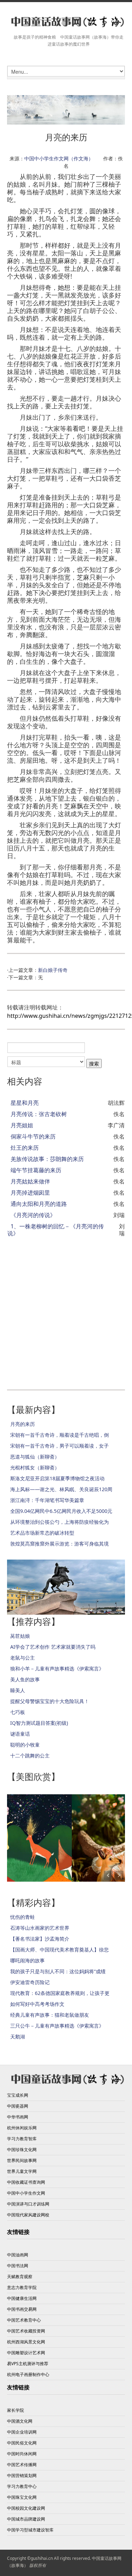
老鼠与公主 (23, 1658)
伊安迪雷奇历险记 (30, 1982)
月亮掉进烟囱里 (30, 1193)
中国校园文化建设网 (26, 2508)
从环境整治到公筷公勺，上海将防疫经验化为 (59, 1522)
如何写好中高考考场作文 (37, 2004)
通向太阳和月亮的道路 (39, 1204)
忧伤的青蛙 (23, 1917)
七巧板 (18, 1712)
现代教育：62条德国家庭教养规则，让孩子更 (60, 1993)
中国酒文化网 (20, 2421)
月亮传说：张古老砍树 (39, 1114)
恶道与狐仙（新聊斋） (35, 1457)
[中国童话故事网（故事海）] (66, 22)
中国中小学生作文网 (26, 2193)
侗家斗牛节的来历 (33, 1136)
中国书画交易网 (22, 2309)
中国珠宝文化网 (22, 2497)
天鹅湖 (18, 2037)
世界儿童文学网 (22, 2171)
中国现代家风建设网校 (28, 2215)
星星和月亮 (25, 1103)
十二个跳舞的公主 (30, 1756)
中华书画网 (18, 2117)
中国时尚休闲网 (22, 2454)
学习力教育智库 (22, 2139)
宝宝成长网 (18, 2095)
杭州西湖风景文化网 (26, 2342)
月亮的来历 (23, 1424)
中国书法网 (18, 2266)
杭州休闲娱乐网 (22, 2128)
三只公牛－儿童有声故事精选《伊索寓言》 (57, 2026)
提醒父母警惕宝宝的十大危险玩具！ (50, 1701)
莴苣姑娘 (20, 1636)
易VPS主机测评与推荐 (28, 2364)
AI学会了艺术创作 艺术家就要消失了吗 (53, 1647)
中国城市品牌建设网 (26, 2519)
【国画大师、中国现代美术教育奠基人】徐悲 (59, 1950)
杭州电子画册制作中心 (28, 2374)
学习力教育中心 (22, 2486)
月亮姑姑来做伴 (30, 1181)
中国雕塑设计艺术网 (26, 2353)
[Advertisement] (66, 1310)
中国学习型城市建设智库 (30, 2530)
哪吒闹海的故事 (27, 1960)
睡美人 (18, 1690)
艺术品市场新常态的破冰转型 (42, 1533)
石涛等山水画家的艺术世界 (40, 1928)
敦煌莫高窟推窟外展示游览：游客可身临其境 (59, 1544)
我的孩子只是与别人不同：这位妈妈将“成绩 (58, 1971)
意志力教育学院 (22, 2287)
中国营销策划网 (22, 2475)
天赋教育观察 (20, 2277)
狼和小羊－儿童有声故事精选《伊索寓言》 (57, 1669)
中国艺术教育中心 (24, 2320)
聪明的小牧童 (25, 1745)
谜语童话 (20, 1734)
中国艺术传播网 (22, 2465)
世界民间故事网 (22, 2160)
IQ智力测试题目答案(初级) (39, 1723)
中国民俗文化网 (22, 2443)
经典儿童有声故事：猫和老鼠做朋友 (50, 2015)
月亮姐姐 (22, 1125)
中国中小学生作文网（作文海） (59, 158)
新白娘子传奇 (53, 970)
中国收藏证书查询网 (26, 2182)
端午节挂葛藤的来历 (36, 1170)
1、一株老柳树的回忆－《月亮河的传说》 (56, 1230)
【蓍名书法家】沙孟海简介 (40, 1939)
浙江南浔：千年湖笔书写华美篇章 (47, 1500)
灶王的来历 (25, 1148)
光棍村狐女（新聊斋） (35, 1467)
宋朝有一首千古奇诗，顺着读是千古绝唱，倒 (59, 1435)
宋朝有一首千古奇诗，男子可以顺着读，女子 (59, 1446)
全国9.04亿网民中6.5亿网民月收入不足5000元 (61, 1511)
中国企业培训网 (22, 2432)
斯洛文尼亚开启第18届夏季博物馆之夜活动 (57, 1478)
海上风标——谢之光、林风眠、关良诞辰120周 (61, 1489)
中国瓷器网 (18, 2106)
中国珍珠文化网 (22, 2150)
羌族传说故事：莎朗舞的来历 (47, 1159)
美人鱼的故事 (25, 1679)
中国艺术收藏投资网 (26, 2331)
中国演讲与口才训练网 (28, 2204)
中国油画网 (18, 2255)
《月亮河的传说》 (33, 1215)
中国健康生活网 (22, 2298)
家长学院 (15, 2410)
